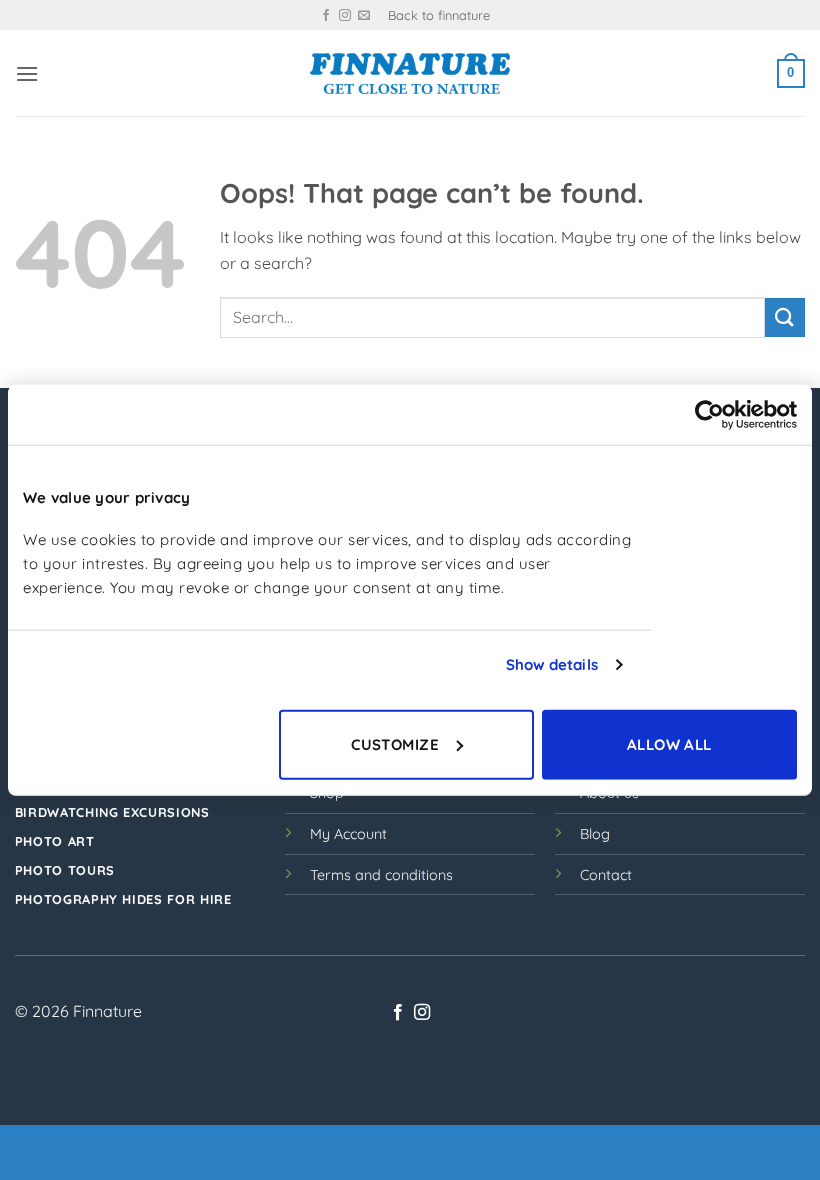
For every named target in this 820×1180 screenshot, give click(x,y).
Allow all (669, 743)
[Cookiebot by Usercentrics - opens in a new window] (709, 415)
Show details (552, 664)
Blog (595, 834)
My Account (348, 834)
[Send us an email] (364, 16)
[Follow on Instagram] (345, 16)
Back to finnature (439, 15)
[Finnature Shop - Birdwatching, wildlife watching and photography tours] (410, 73)
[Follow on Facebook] (326, 16)
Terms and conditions (381, 875)
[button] (27, 73)
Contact (606, 875)
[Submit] (785, 317)
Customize (395, 743)
